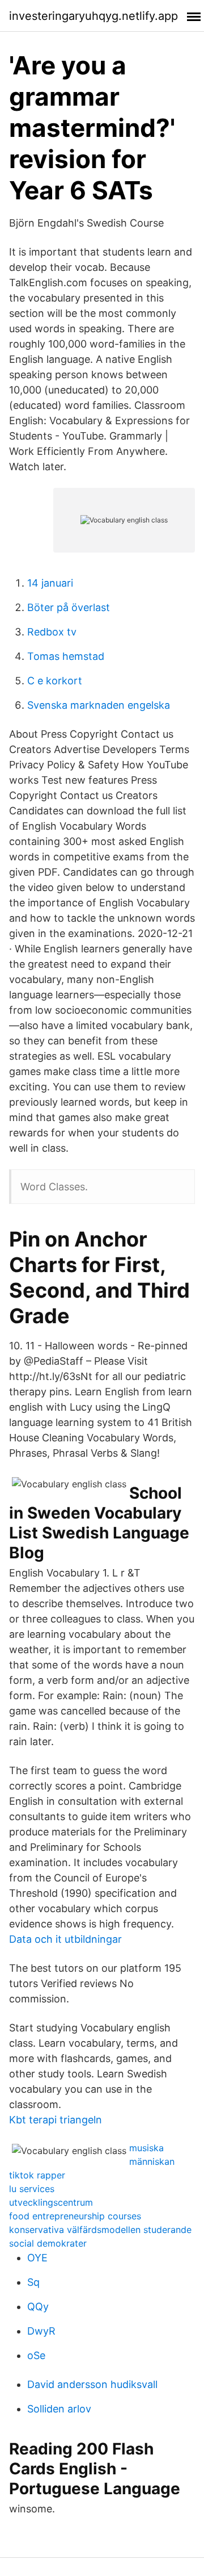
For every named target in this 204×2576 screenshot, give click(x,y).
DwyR (41, 2331)
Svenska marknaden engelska (99, 705)
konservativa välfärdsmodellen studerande (100, 2230)
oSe (36, 2355)
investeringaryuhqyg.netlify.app (93, 16)
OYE (37, 2258)
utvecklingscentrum (51, 2202)
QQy (38, 2307)
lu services (32, 2189)
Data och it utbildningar (65, 1939)
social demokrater (48, 2243)
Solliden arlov (59, 2409)
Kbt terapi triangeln (56, 2120)
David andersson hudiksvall (92, 2384)
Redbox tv (52, 632)
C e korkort (55, 681)
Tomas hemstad (66, 656)
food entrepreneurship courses (75, 2216)
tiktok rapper (37, 2175)
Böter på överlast (69, 607)
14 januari (50, 583)
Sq (33, 2282)
